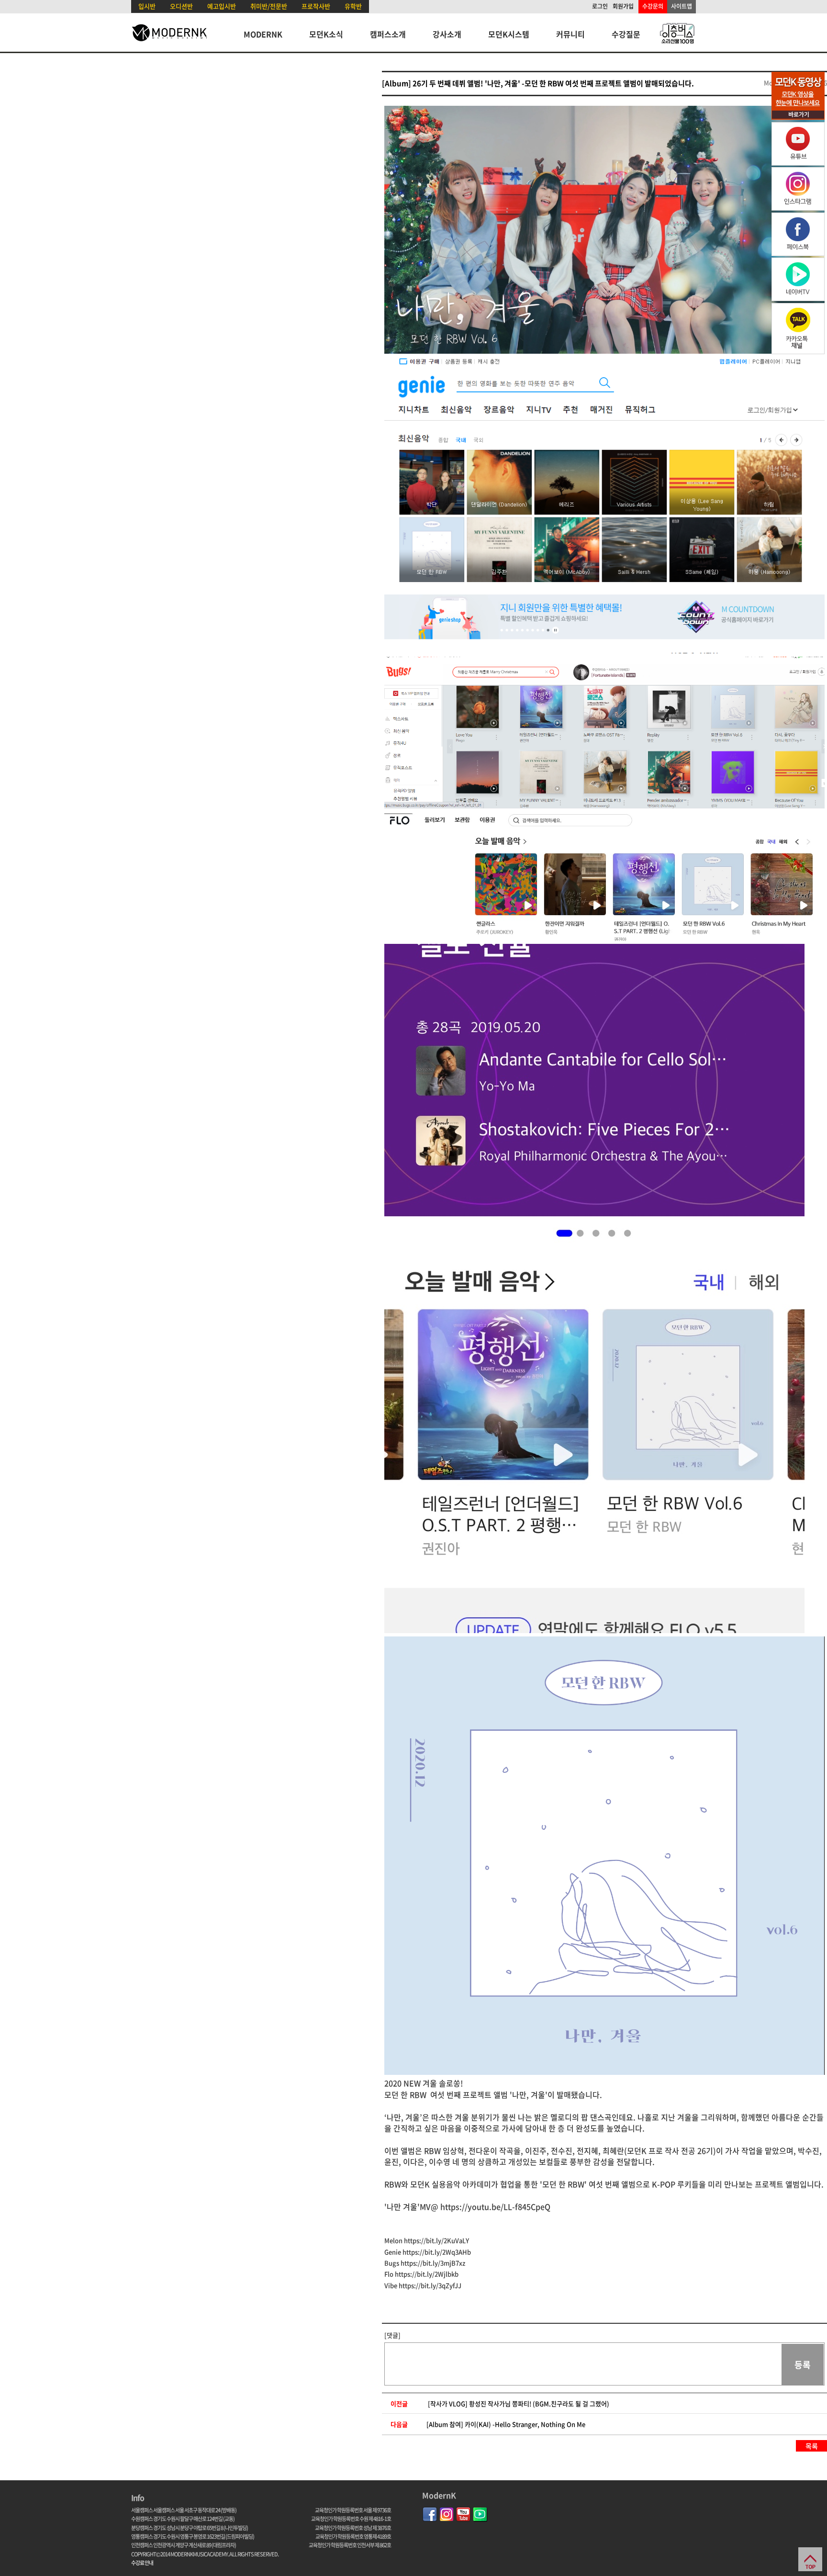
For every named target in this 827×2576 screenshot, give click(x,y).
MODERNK (263, 34)
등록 (803, 2365)
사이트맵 (682, 6)
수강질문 (626, 34)
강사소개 (447, 34)
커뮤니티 (570, 34)
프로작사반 (316, 6)
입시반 (147, 6)
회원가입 (623, 6)
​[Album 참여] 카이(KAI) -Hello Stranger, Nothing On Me (506, 2424)
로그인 (600, 6)
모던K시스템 (509, 34)
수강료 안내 (142, 2563)
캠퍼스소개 (388, 34)
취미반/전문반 (269, 6)
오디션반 (181, 6)
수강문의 (653, 6)
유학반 (353, 6)
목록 (812, 2446)
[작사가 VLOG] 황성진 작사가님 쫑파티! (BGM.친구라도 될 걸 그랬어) (519, 2403)
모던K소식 (326, 34)
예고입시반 (222, 6)
